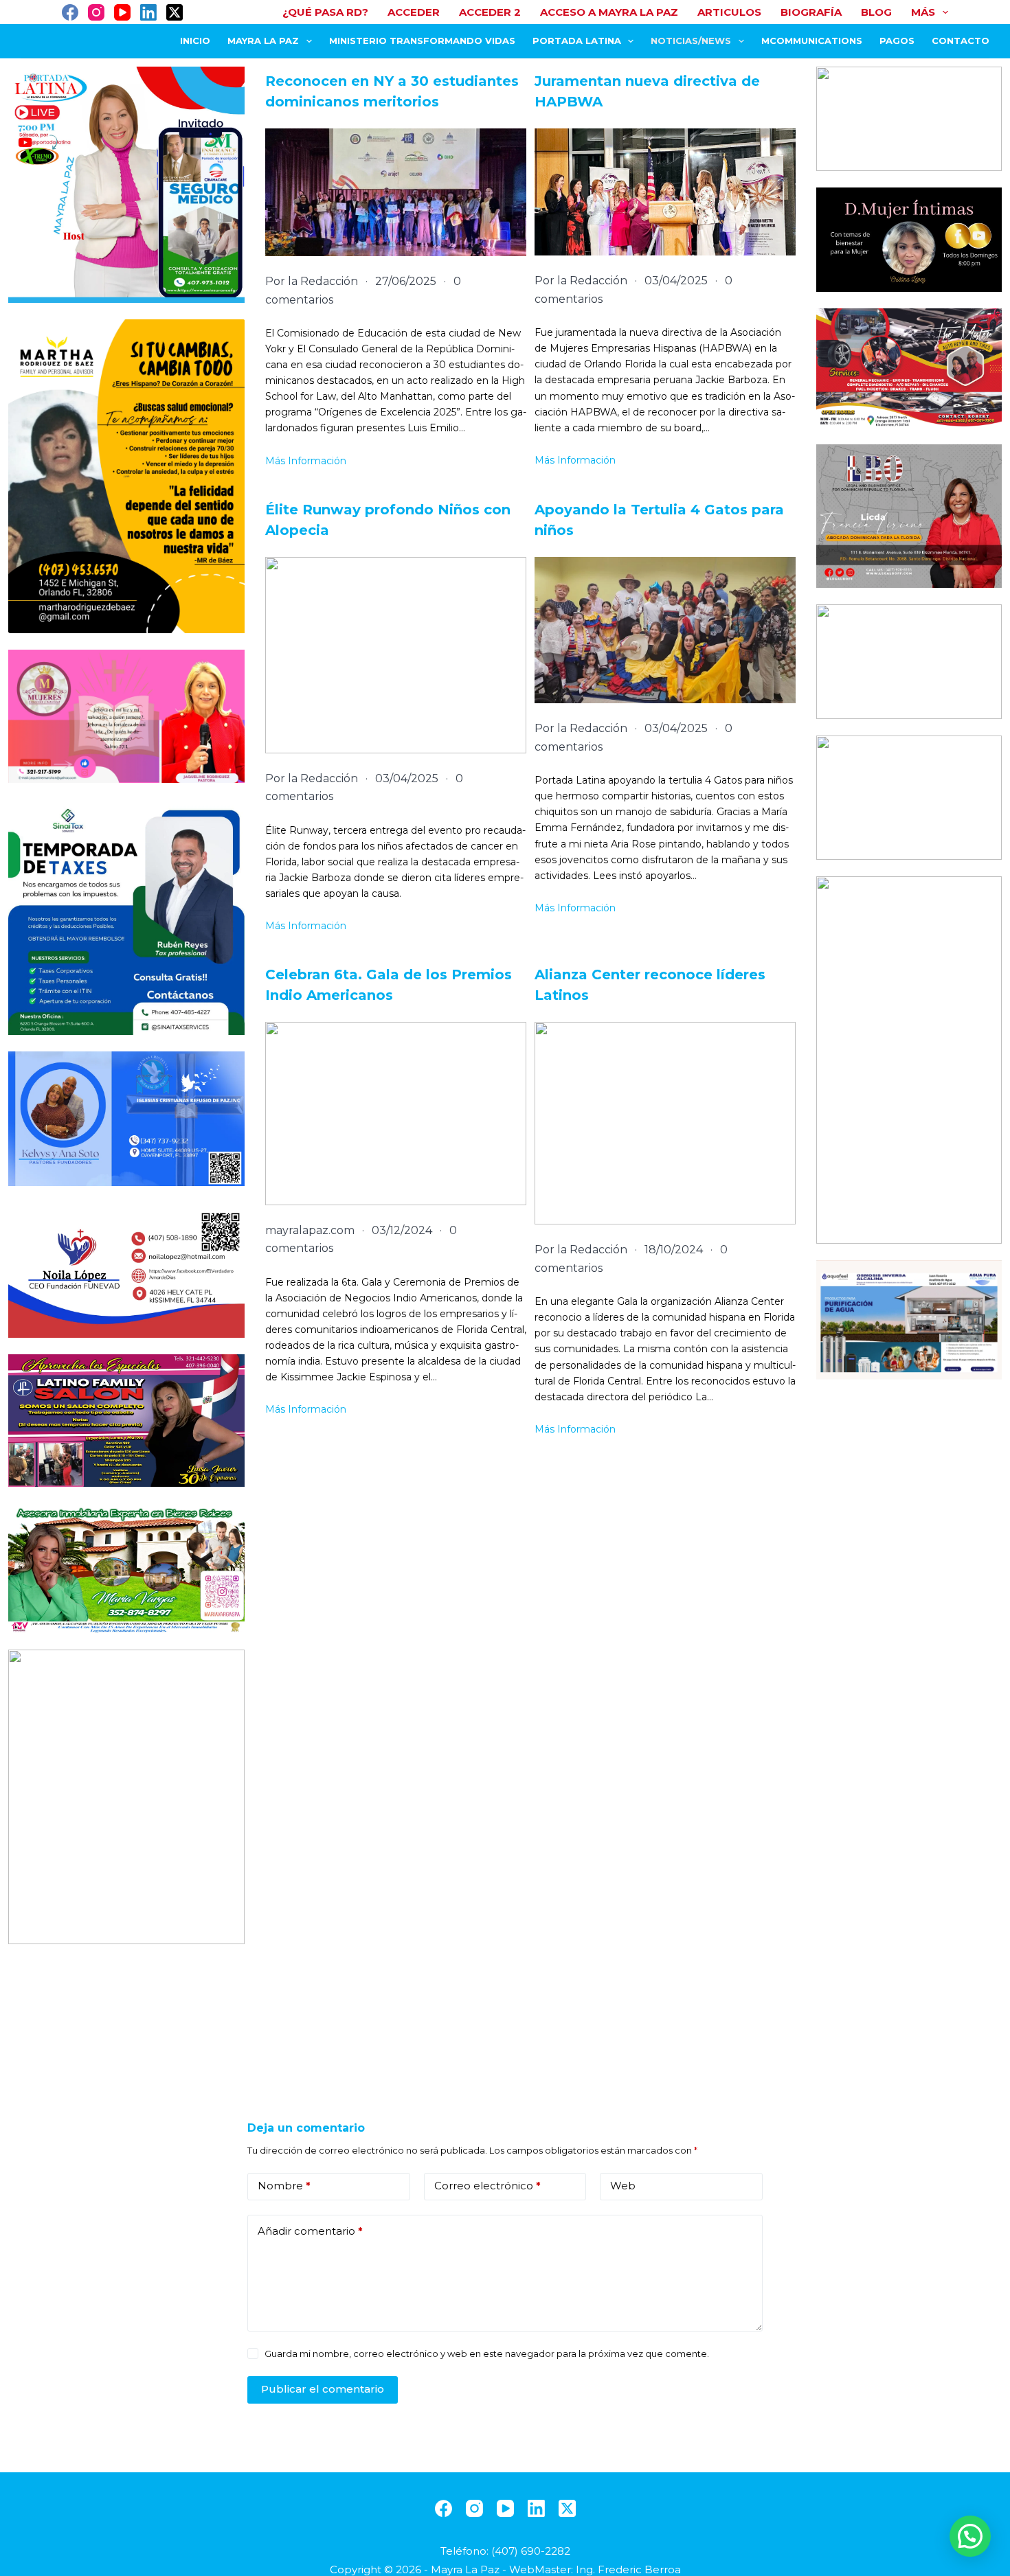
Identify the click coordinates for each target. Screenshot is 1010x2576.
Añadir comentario (310, 2231)
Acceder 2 (490, 12)
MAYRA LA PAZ (263, 41)
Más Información (306, 461)
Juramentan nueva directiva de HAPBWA (647, 91)
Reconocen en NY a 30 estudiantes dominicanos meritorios (392, 91)
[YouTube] (122, 12)
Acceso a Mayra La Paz (609, 12)
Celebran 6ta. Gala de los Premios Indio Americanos (389, 985)
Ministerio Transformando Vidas (422, 41)
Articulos (729, 12)
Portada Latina (577, 41)
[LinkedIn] (148, 12)
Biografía (811, 12)
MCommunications (812, 41)
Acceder (414, 12)
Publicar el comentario (323, 2389)
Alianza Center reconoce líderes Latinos (650, 985)
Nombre (284, 2186)
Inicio (195, 41)
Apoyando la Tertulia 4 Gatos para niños (659, 520)
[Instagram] (96, 12)
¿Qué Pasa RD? (325, 12)
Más (923, 12)
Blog (876, 12)
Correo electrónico (487, 2186)
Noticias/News (691, 41)
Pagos (897, 41)
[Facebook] (70, 12)
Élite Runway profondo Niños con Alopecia (388, 520)
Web (623, 2186)
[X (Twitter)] (175, 12)
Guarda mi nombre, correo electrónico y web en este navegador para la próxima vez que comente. (487, 2353)
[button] (970, 2536)
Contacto (961, 41)
